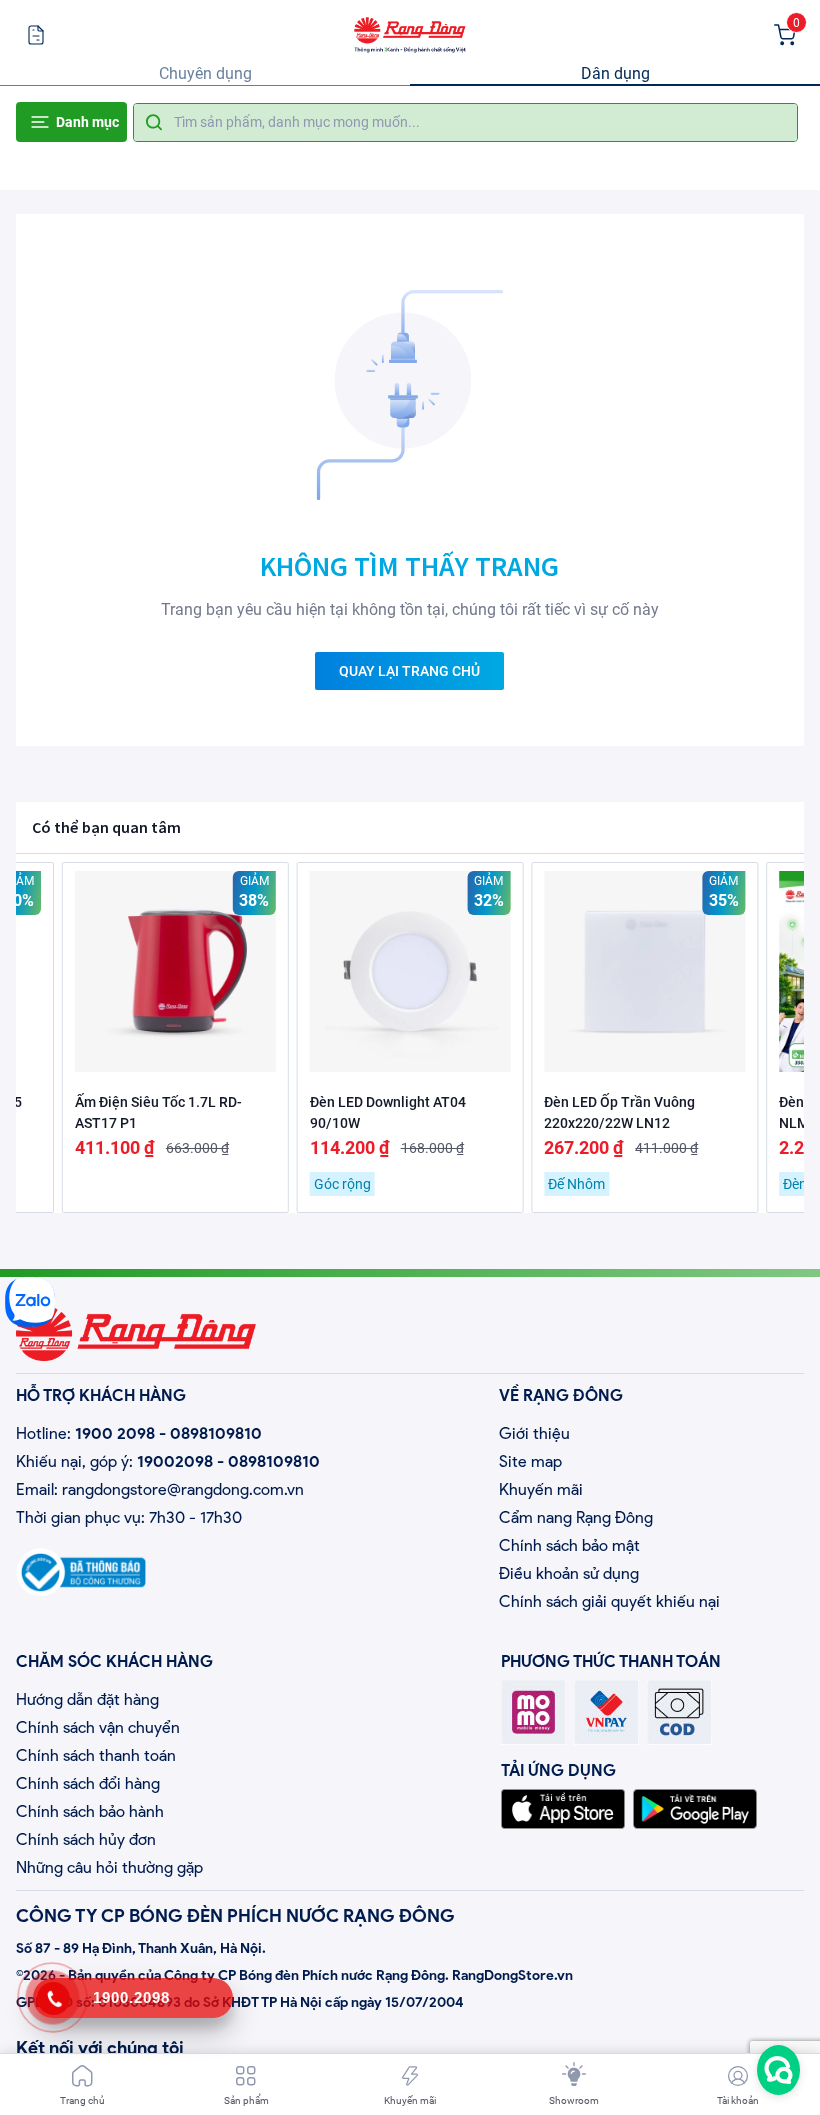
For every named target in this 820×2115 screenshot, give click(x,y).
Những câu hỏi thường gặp (109, 1867)
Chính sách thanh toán (96, 1755)
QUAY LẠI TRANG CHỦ (409, 671)
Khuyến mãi (541, 1489)
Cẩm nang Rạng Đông (576, 1517)
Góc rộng (342, 1184)
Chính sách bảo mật (569, 1545)
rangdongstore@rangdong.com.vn (183, 1489)
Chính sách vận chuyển (98, 1727)
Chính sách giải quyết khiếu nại (609, 1601)
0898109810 (216, 1433)
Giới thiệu (534, 1433)
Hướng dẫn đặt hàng (87, 1699)
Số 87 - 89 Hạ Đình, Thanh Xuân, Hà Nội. (141, 1948)
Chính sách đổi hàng (88, 1783)
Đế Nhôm (576, 1184)
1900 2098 (115, 1433)
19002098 (175, 1461)
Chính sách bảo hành (90, 1811)
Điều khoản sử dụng (569, 1573)
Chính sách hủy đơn (86, 1839)
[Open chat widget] (778, 2070)
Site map (530, 1461)
